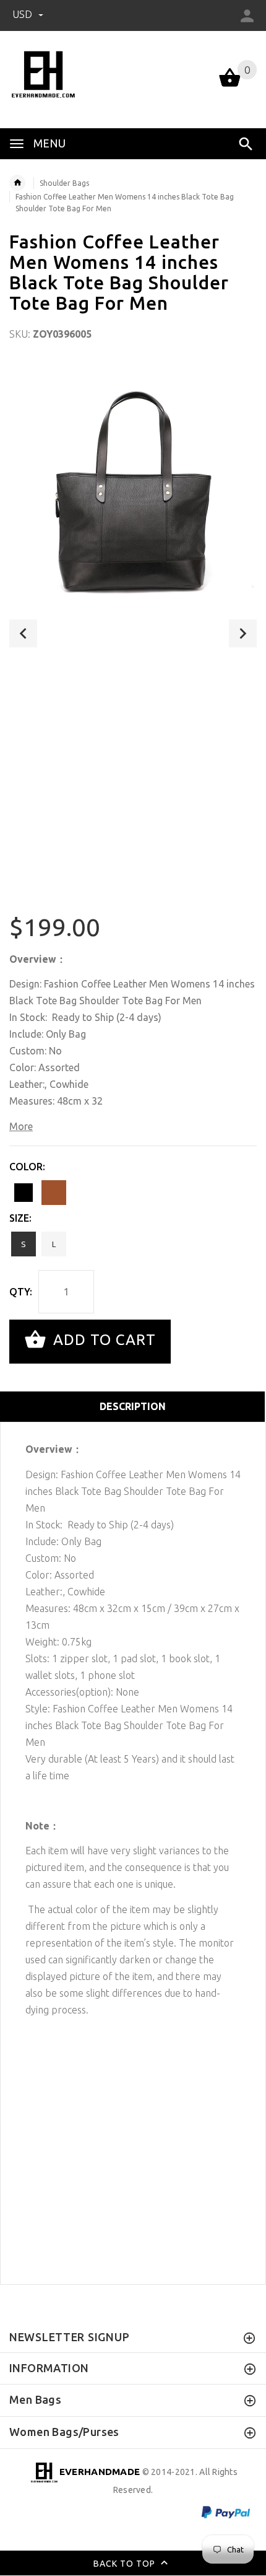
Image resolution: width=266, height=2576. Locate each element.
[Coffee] (54, 1193)
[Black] (24, 1193)
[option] (133, 485)
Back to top (126, 2564)
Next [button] (243, 633)
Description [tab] (133, 1406)
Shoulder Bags (64, 183)
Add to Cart (102, 1340)
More (21, 1126)
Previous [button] (23, 633)
